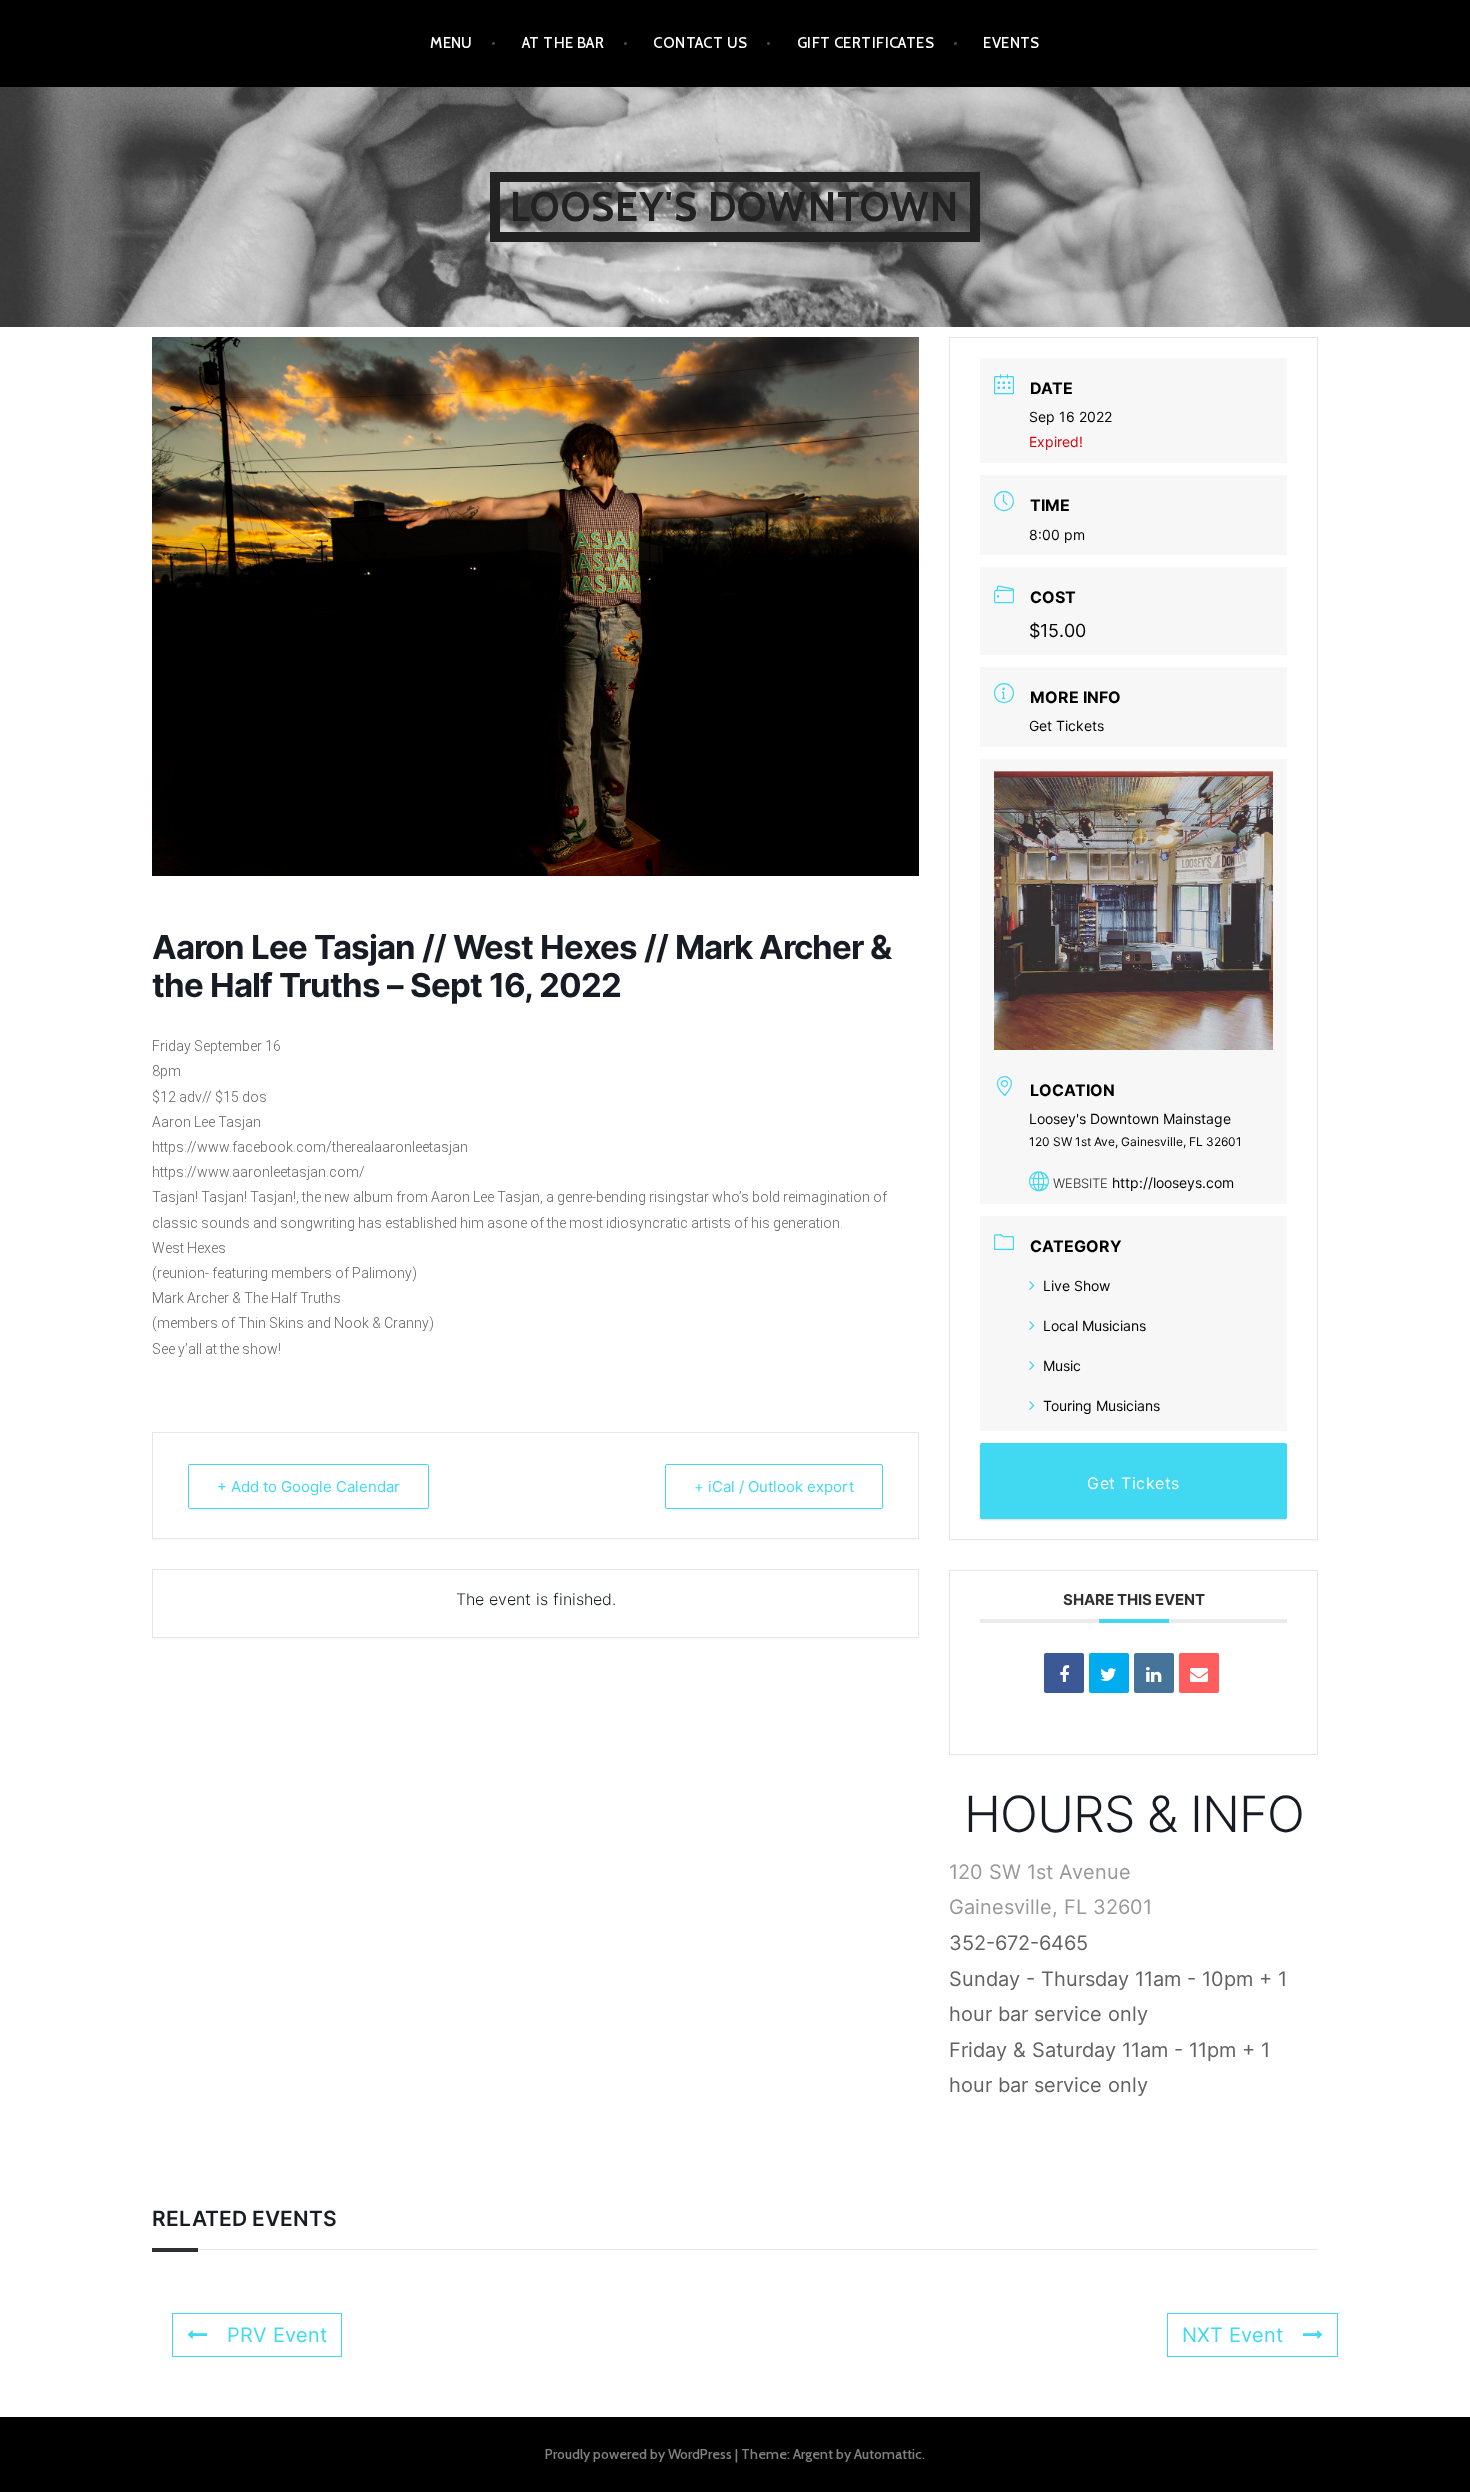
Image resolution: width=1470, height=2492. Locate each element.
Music (1062, 1365)
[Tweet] (1109, 1673)
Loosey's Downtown (734, 206)
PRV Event (277, 2335)
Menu (451, 43)
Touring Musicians (1101, 1405)
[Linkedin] (1154, 1673)
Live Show (1076, 1285)
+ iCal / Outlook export (774, 1486)
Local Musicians (1094, 1325)
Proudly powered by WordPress (638, 2454)
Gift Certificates (866, 43)
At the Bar (563, 43)
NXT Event (1232, 2335)
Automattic (888, 2454)
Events (1011, 43)
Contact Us (700, 43)
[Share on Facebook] (1064, 1673)
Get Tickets (1066, 725)
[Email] (1199, 1673)
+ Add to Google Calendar (308, 1486)
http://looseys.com (1173, 1182)
